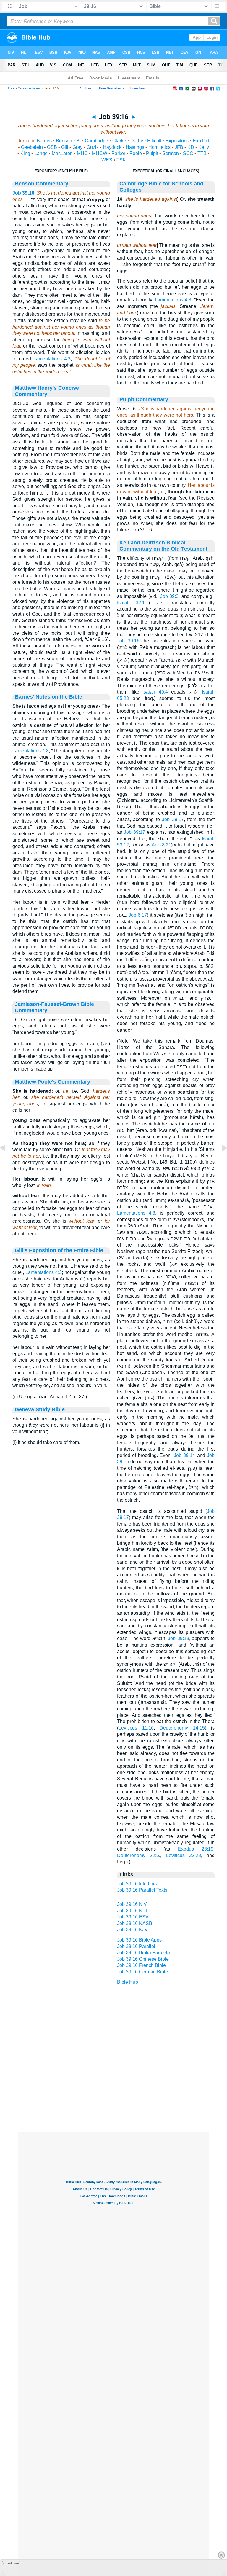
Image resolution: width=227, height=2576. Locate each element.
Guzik (93, 147)
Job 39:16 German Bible (142, 1972)
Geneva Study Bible (40, 1409)
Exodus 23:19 (196, 1849)
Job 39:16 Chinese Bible (143, 1959)
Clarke (119, 141)
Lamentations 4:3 (52, 359)
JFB (179, 147)
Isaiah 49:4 (155, 692)
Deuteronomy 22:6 (138, 1855)
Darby (137, 141)
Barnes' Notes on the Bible (48, 697)
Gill (65, 147)
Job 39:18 (179, 1638)
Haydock (112, 147)
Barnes (44, 141)
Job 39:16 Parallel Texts (142, 1890)
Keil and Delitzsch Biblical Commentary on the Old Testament (163, 546)
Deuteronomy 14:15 (182, 1728)
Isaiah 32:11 (132, 603)
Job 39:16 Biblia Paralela (144, 1953)
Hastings (135, 147)
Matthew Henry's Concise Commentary (47, 391)
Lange (41, 153)
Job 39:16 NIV (132, 1904)
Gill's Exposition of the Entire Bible (59, 1250)
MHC (82, 153)
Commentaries (29, 88)
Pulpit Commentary (144, 399)
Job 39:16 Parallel (136, 1946)
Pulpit (152, 153)
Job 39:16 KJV (132, 1930)
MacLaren (62, 153)
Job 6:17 (138, 915)
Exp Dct (201, 141)
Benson (64, 141)
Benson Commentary (42, 184)
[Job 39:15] (7, 1161)
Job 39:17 (173, 819)
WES (107, 160)
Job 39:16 (23, 193)
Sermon (171, 153)
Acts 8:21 (161, 845)
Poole (136, 153)
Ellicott (154, 141)
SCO (188, 153)
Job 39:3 (170, 596)
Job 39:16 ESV (133, 1917)
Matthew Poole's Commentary (52, 1082)
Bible (10, 88)
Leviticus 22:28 (184, 1855)
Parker (118, 153)
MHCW (100, 153)
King (25, 153)
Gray (77, 147)
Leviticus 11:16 (136, 1728)
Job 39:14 (184, 1455)
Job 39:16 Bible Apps (139, 1940)
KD (191, 147)
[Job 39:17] (220, 1161)
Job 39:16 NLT (132, 1911)
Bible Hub (128, 1982)
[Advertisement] (113, 2096)
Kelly (204, 147)
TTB (202, 153)
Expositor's (177, 141)
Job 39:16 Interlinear (138, 1884)
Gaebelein (32, 147)
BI (78, 141)
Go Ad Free (11, 2563)
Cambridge (97, 141)
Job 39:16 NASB (135, 1923)
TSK (121, 160)
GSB (52, 147)
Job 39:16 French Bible (141, 1965)
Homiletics (159, 147)
